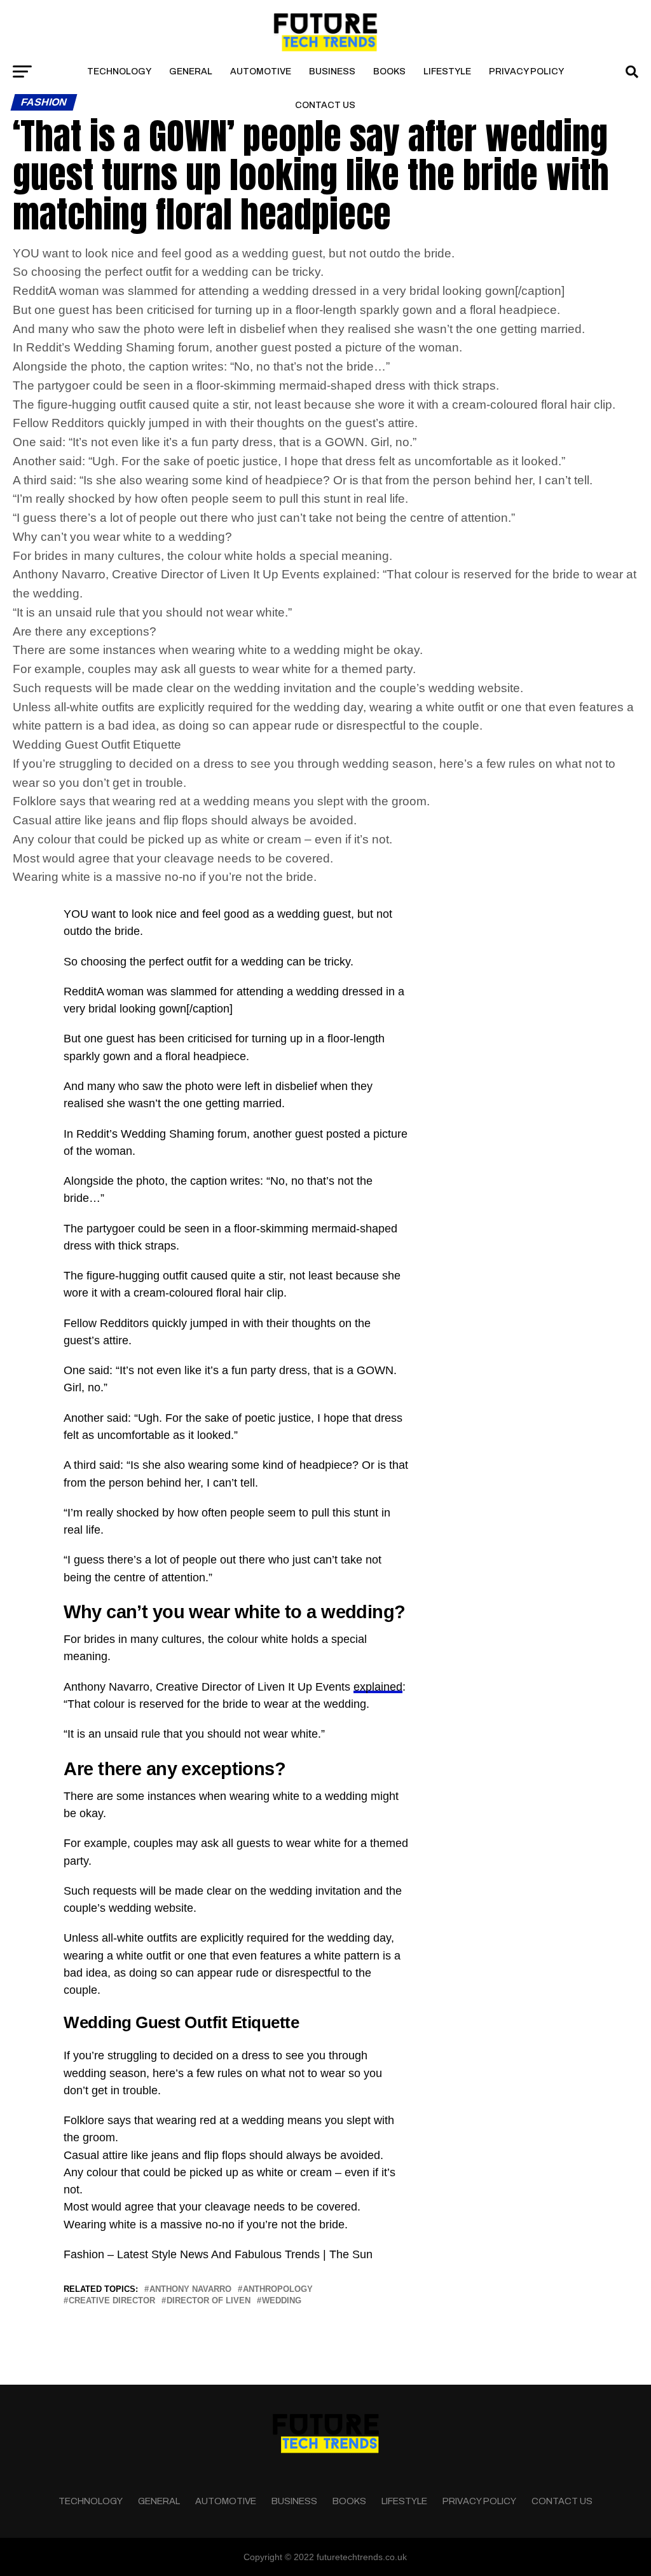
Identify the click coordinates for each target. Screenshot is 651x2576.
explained (378, 1687)
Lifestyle (447, 72)
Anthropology (278, 2290)
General (191, 72)
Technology (119, 72)
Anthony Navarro (190, 2290)
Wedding (282, 2301)
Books (389, 72)
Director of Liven (209, 2301)
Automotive (261, 72)
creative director (112, 2301)
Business (332, 72)
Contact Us (325, 105)
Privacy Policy (526, 72)
